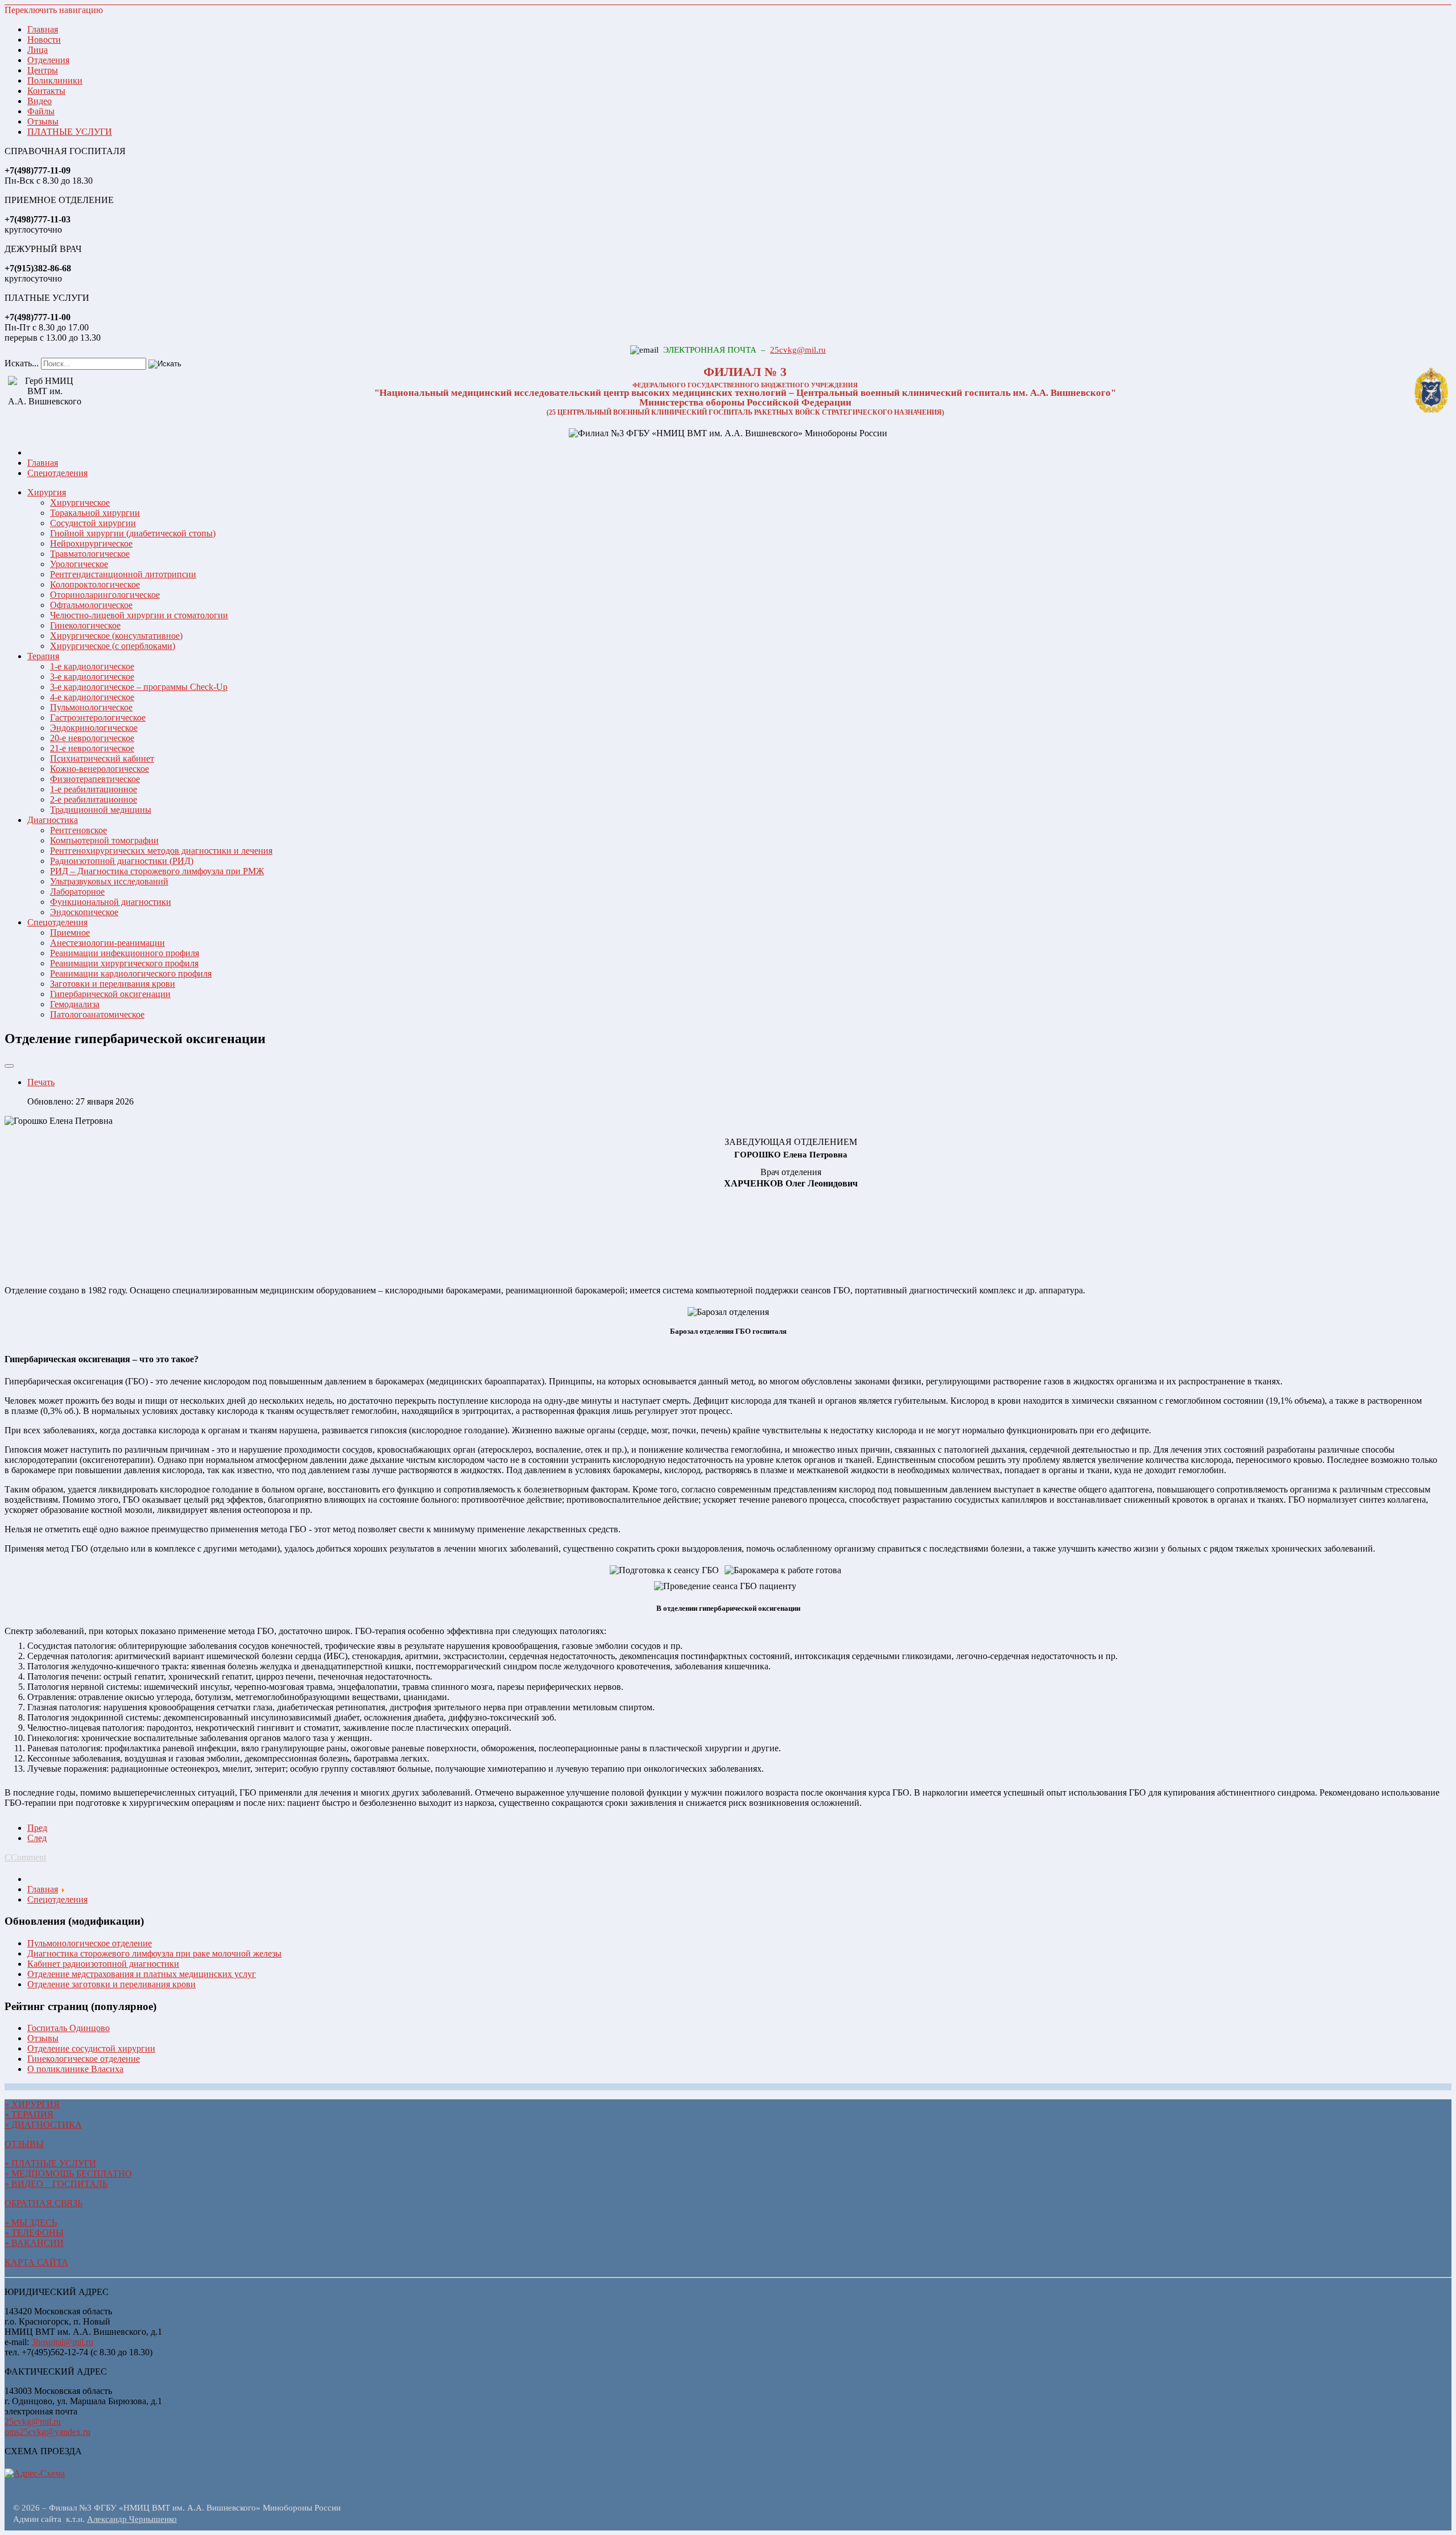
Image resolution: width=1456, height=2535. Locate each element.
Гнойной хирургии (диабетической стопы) (133, 533)
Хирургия (47, 492)
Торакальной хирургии (95, 513)
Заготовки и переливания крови (113, 984)
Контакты (46, 91)
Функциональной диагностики (111, 902)
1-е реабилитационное (94, 789)
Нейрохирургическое (91, 543)
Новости (44, 40)
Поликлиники (55, 80)
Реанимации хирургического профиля (124, 963)
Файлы (41, 111)
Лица (38, 50)
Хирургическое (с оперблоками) (113, 646)
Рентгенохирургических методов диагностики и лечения (161, 851)
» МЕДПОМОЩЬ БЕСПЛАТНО (68, 2174)
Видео (40, 101)
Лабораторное (77, 892)
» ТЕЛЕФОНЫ (34, 2233)
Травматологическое (90, 554)
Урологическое (79, 564)
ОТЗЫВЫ (24, 2144)
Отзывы (43, 121)
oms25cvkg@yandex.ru (47, 2432)
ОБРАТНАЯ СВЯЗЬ (44, 2203)
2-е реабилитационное (94, 799)
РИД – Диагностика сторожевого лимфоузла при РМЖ (157, 871)
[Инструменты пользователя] (9, 1066)
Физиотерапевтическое (95, 779)
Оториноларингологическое (105, 595)
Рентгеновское (78, 830)
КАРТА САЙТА (36, 2262)
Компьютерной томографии (104, 840)
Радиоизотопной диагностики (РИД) (122, 861)
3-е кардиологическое (92, 677)
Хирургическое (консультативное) (116, 636)
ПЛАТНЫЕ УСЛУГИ (70, 132)
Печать (41, 1082)
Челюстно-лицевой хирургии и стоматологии (139, 615)
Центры (43, 70)
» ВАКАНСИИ (34, 2243)
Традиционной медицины (101, 810)
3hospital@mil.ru (62, 2342)
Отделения (48, 60)
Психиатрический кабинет (102, 758)
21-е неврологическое (92, 748)
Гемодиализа (75, 1004)
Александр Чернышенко (132, 2519)
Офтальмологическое (91, 605)
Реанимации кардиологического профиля (131, 973)
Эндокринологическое (94, 728)
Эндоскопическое (84, 912)
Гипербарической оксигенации (110, 994)
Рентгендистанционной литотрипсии (123, 574)
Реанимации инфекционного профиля (125, 953)
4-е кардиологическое (92, 697)
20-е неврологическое (92, 738)
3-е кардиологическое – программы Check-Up (139, 687)
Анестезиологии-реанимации (107, 943)
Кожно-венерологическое (100, 769)
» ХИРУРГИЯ (32, 2104)
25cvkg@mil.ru (798, 350)
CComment (25, 1857)
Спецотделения (57, 922)
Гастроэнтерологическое (98, 718)
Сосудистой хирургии (93, 523)
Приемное (70, 932)
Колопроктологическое (95, 584)
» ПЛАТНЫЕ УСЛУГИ (50, 2163)
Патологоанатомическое (97, 1014)
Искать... (22, 363)
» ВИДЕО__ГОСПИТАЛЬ (56, 2184)
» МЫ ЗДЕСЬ (31, 2222)
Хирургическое (80, 503)
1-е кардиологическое (92, 666)
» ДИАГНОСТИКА (43, 2125)
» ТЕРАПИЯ (29, 2114)
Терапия (43, 656)
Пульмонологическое (91, 707)
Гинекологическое (85, 625)
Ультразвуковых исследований (109, 881)
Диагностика (53, 820)
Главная (43, 29)
